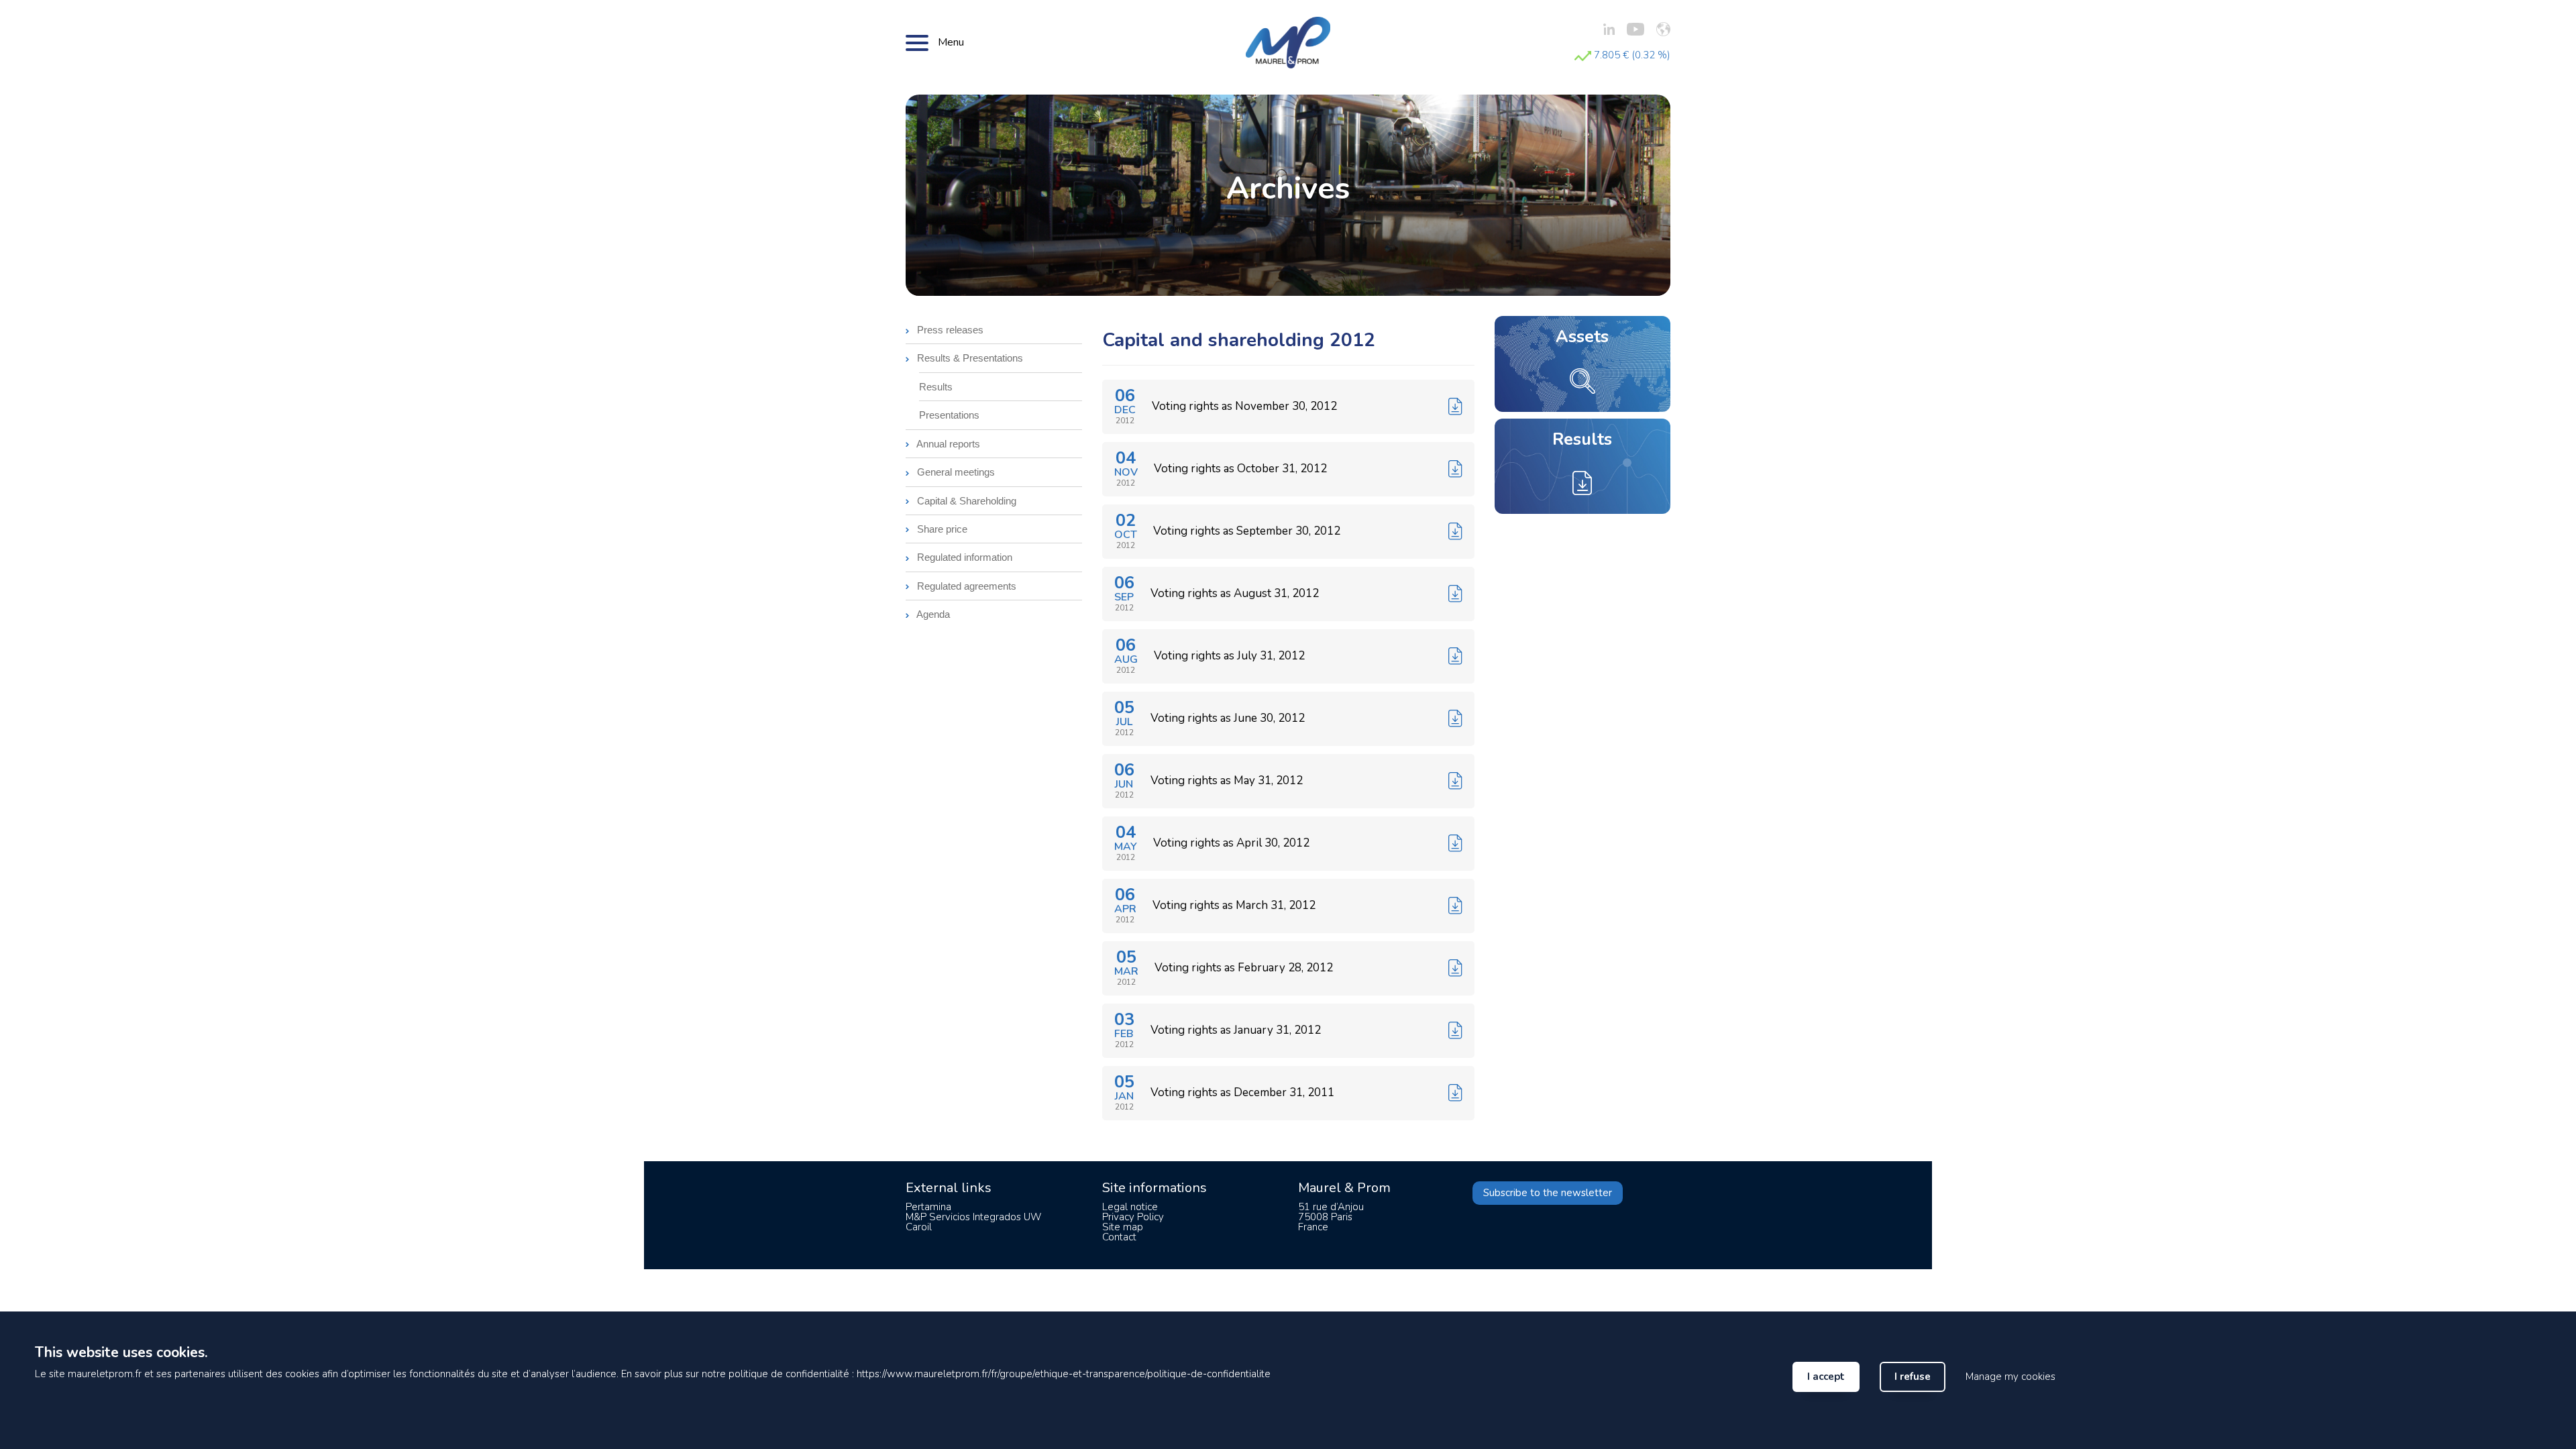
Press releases (949, 330)
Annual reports (947, 444)
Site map (1123, 1227)
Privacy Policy (1133, 1217)
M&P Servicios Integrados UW (973, 1217)
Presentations (949, 415)
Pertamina (928, 1207)
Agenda (932, 614)
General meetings (955, 472)
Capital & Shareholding (965, 501)
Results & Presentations (969, 358)
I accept (1826, 1377)
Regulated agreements (965, 586)
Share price (941, 529)
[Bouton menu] (917, 42)
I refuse (1913, 1377)
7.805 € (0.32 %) (1631, 55)
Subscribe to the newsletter (1548, 1193)
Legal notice (1130, 1207)
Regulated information (963, 557)
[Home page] (1288, 42)
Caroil (919, 1227)
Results (936, 387)
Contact (1119, 1237)
